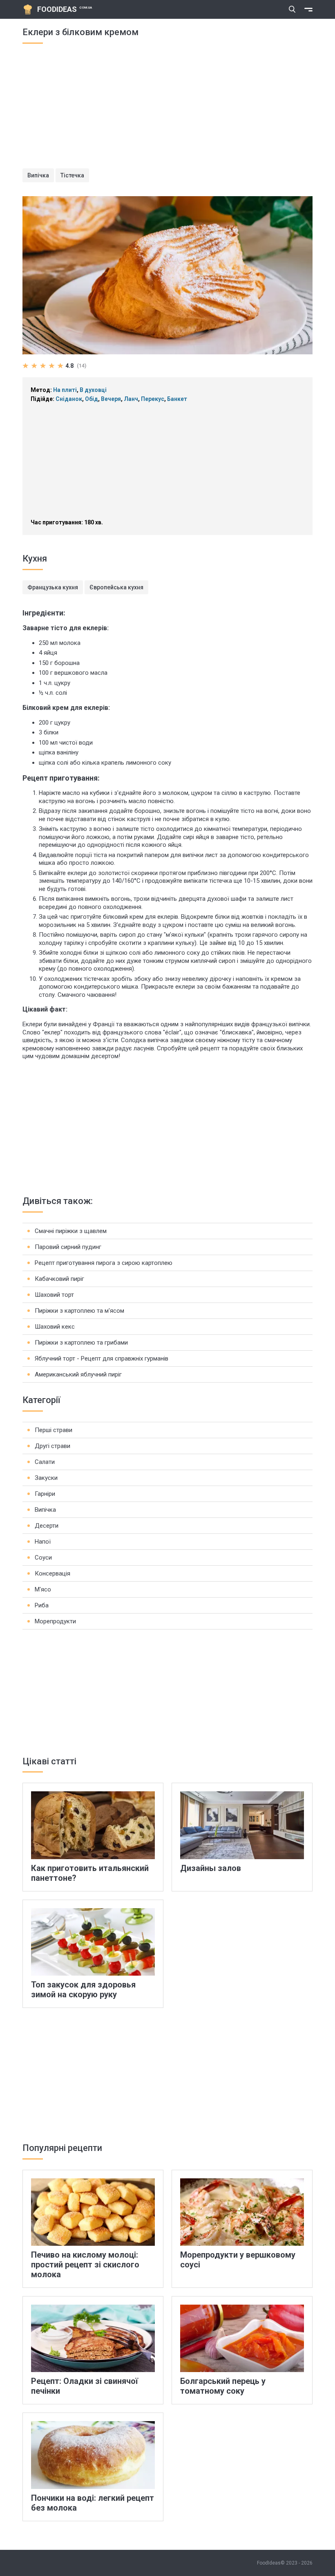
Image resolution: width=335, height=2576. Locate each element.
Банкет (177, 399)
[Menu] (308, 9)
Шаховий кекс (55, 1327)
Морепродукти (55, 1621)
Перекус (153, 399)
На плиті (65, 390)
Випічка (38, 175)
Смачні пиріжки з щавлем (71, 1231)
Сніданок (69, 399)
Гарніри (45, 1494)
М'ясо (43, 1589)
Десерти (47, 1526)
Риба (42, 1605)
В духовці (93, 390)
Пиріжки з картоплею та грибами (81, 1343)
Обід (92, 399)
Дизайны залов (211, 1868)
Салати (45, 1462)
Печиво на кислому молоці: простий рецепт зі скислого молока (85, 2265)
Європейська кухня (116, 587)
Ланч (131, 399)
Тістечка (72, 175)
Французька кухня (53, 587)
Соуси (43, 1558)
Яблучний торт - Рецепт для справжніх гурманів (102, 1358)
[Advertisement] (167, 111)
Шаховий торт (54, 1295)
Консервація (52, 1573)
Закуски (46, 1478)
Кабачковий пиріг (59, 1279)
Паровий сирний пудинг (68, 1247)
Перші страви (54, 1430)
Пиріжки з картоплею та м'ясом (79, 1311)
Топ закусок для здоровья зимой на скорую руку (83, 1990)
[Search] (292, 9)
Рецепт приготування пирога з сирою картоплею (104, 1263)
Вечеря (111, 399)
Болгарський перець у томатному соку (223, 2386)
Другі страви (52, 1446)
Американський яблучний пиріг (78, 1374)
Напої (43, 1542)
